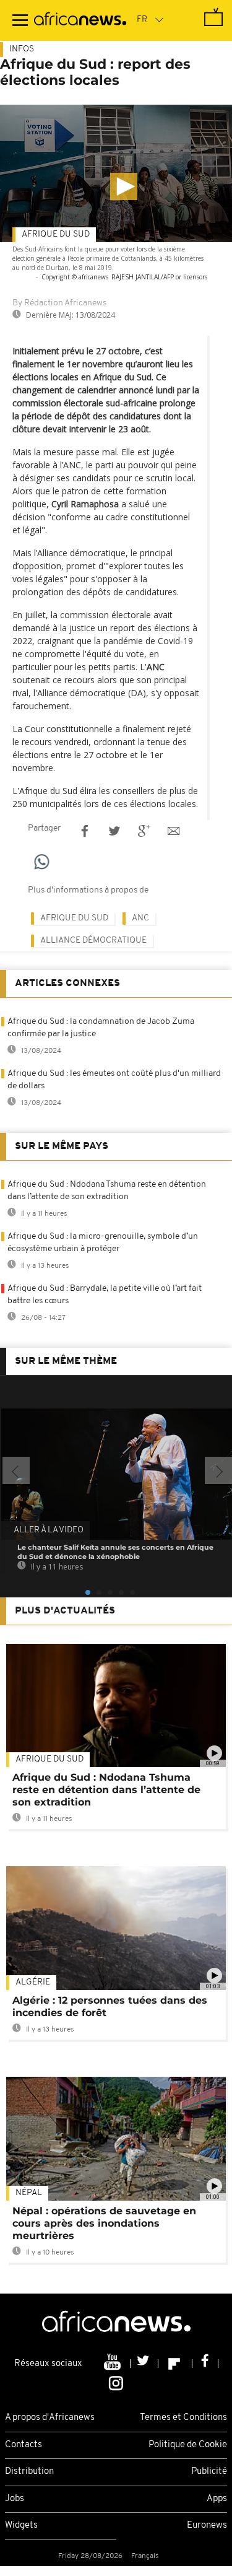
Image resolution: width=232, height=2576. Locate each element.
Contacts (24, 2445)
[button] (124, 186)
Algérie (33, 1982)
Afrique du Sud (56, 234)
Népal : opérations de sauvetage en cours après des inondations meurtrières (104, 2223)
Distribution (29, 2472)
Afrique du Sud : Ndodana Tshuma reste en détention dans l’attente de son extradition (106, 1790)
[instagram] (116, 2383)
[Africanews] (80, 20)
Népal (29, 2193)
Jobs (15, 2499)
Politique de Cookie (188, 2445)
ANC (140, 918)
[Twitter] (144, 2364)
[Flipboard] (175, 2364)
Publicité (209, 2472)
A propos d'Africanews (50, 2418)
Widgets (21, 2526)
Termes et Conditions (183, 2418)
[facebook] (205, 2364)
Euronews (207, 2526)
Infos (22, 49)
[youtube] (114, 2364)
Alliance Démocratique (93, 941)
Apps (217, 2499)
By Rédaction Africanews (59, 303)
